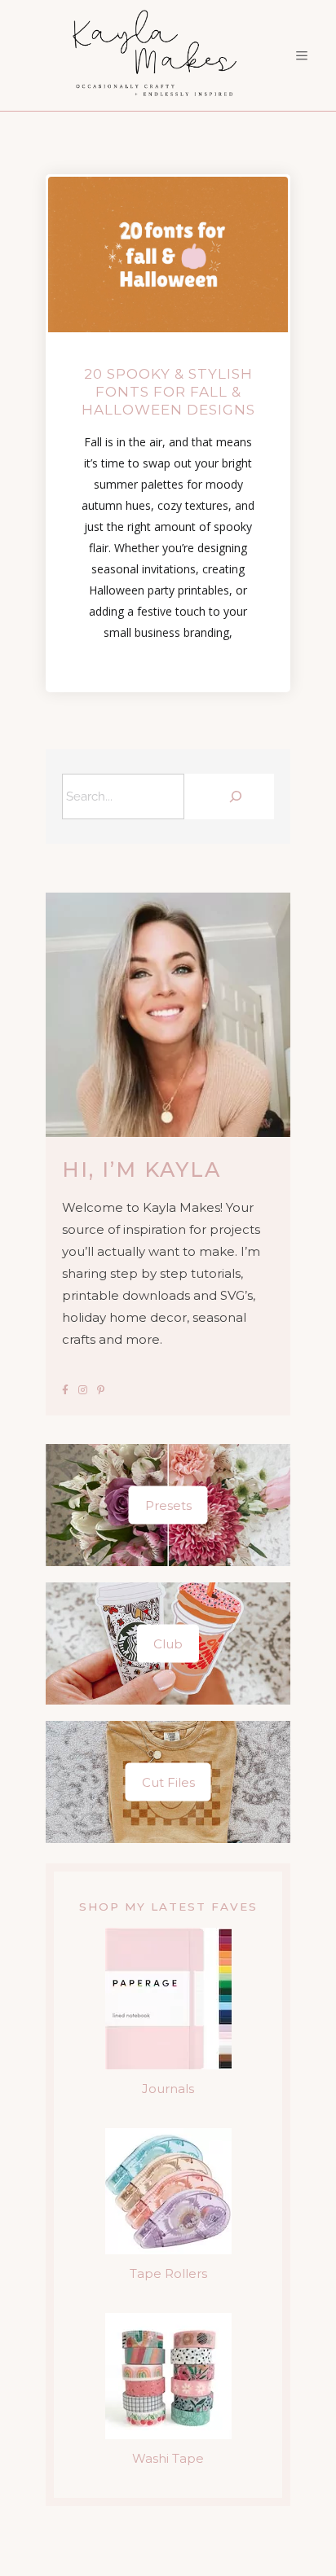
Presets (168, 1505)
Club (168, 1644)
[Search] (233, 796)
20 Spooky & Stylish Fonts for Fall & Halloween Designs (168, 392)
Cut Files (168, 1782)
